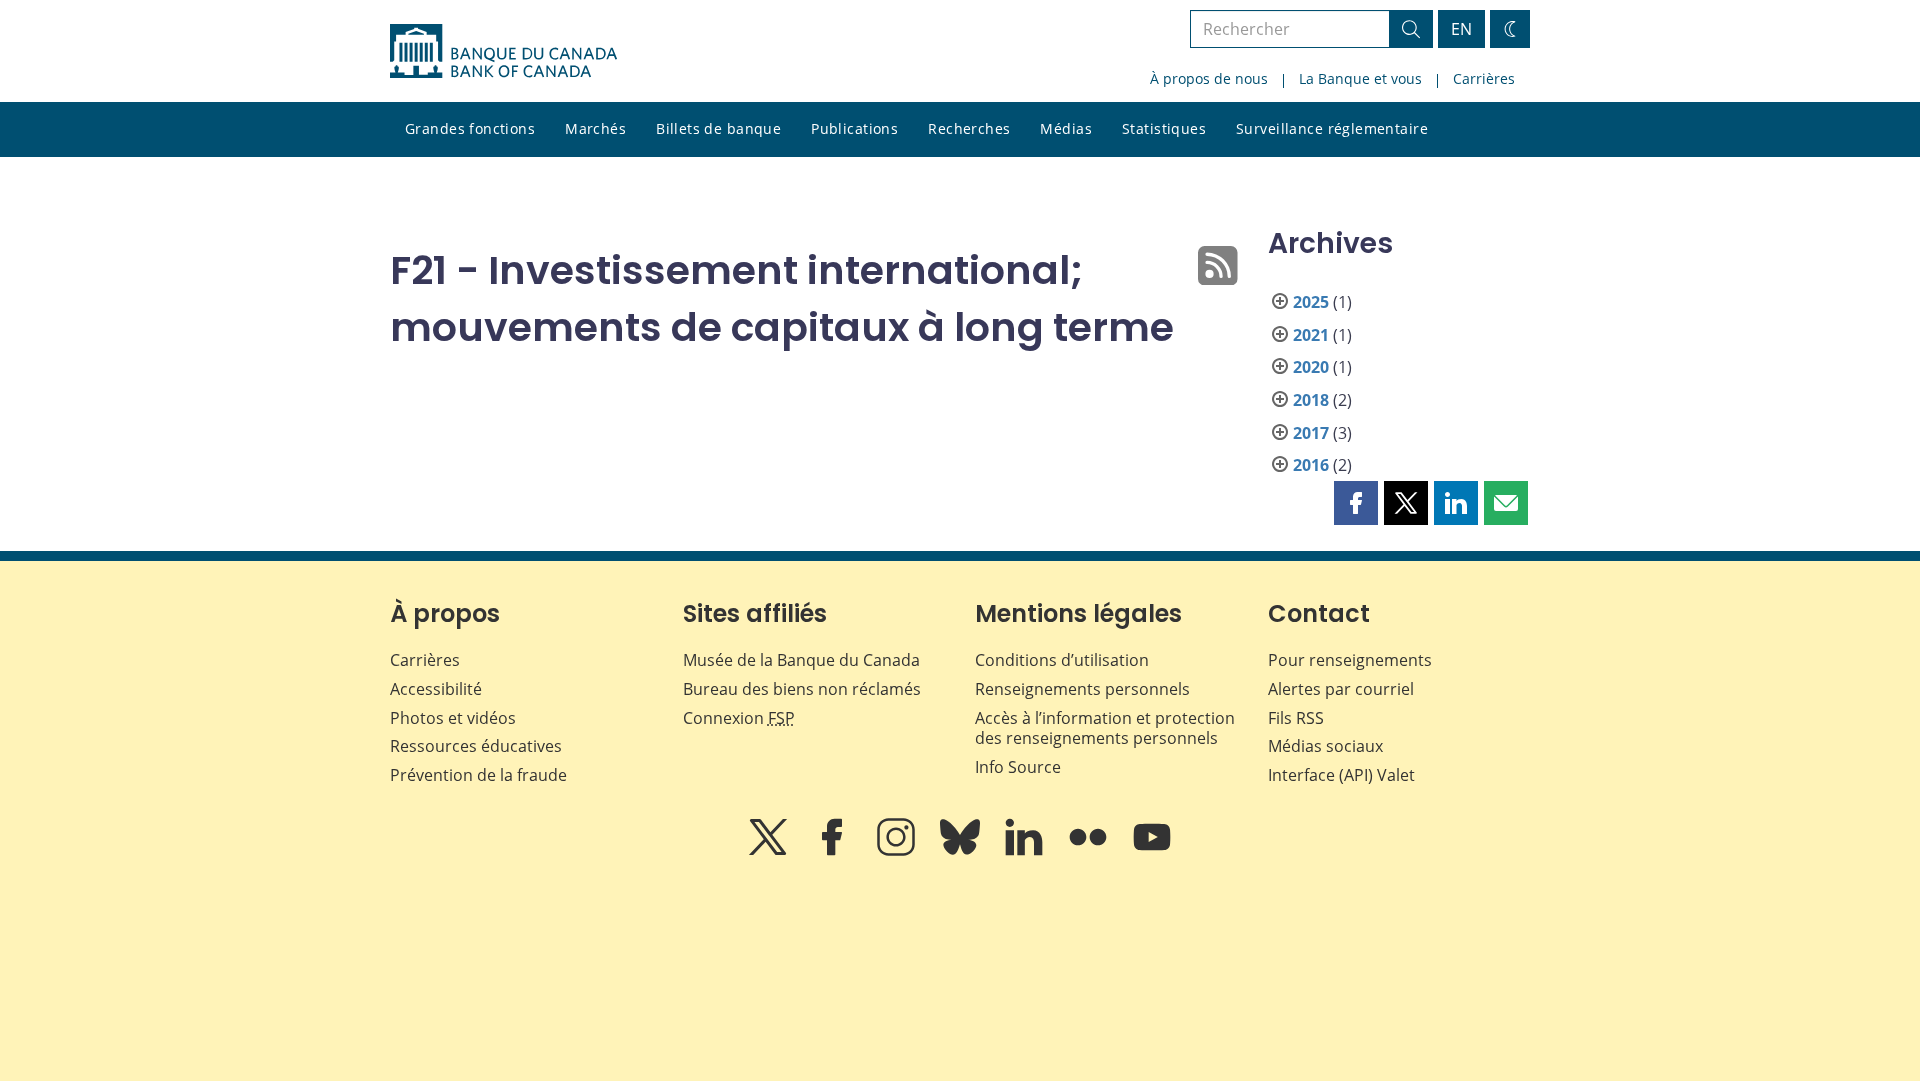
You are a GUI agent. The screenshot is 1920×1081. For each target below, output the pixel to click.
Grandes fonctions (470, 128)
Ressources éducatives (476, 746)
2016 (1311, 465)
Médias (1066, 128)
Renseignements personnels (1082, 689)
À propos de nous (1209, 78)
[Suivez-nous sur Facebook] (834, 851)
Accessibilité (436, 689)
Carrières (1484, 78)
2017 (1311, 433)
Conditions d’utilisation (1062, 660)
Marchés (595, 128)
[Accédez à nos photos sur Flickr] (1090, 851)
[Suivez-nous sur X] (770, 851)
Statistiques (1164, 128)
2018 (1311, 400)
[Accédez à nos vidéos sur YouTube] (1152, 851)
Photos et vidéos (453, 718)
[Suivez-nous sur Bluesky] (962, 851)
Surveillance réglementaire (1332, 128)
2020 (1311, 367)
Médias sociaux (1325, 746)
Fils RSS (1296, 718)
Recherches (969, 128)
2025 (1311, 302)
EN (1461, 29)
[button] (1356, 503)
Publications (854, 128)
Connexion (739, 718)
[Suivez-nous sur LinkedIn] (1026, 851)
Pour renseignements (1350, 660)
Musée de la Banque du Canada (801, 660)
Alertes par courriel (1341, 689)
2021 (1311, 335)
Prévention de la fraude (478, 775)
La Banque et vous (1360, 78)
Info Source (1018, 767)
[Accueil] (503, 51)
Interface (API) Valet (1341, 775)
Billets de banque (718, 128)
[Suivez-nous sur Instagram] (898, 851)
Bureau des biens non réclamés (802, 689)
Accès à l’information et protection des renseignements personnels (1105, 728)
